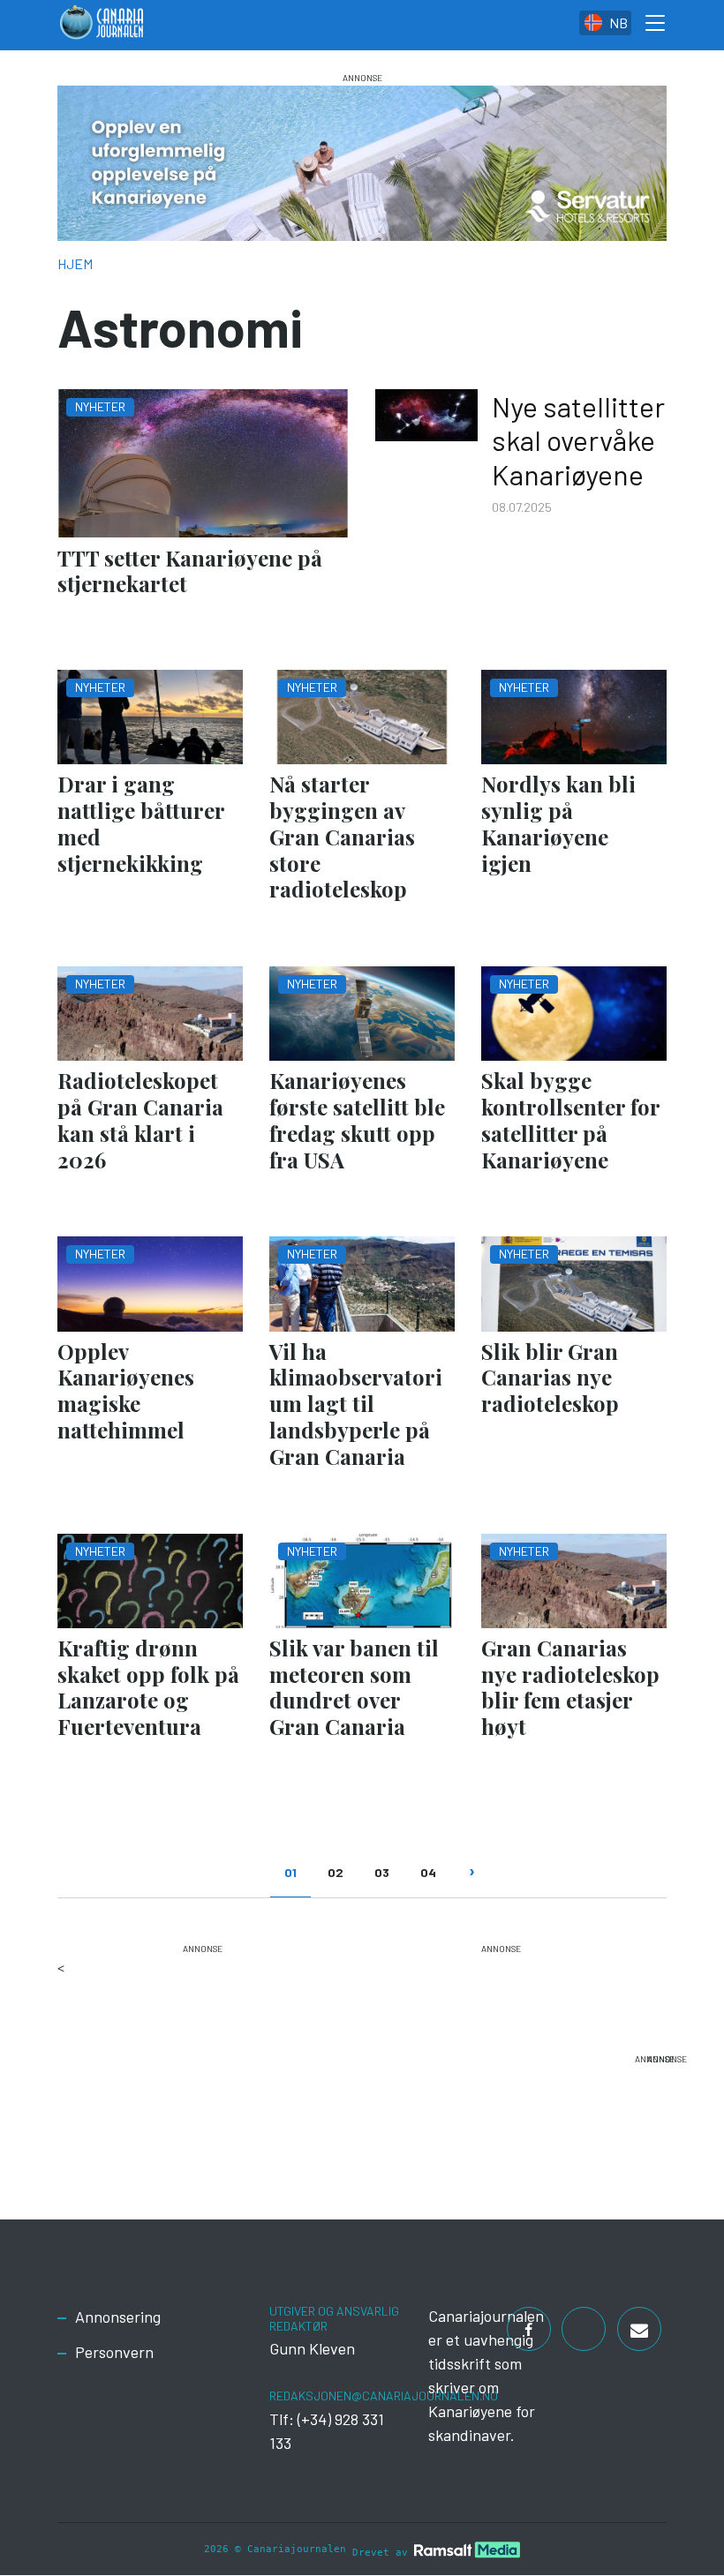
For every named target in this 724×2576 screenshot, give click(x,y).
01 (290, 1872)
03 (382, 1872)
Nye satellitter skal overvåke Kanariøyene (578, 440)
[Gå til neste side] (471, 1881)
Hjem (75, 263)
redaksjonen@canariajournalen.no (384, 2396)
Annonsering (118, 2317)
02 (336, 1872)
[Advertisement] (206, 2067)
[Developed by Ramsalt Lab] (467, 2550)
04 (428, 1872)
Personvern (114, 2352)
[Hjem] (102, 25)
